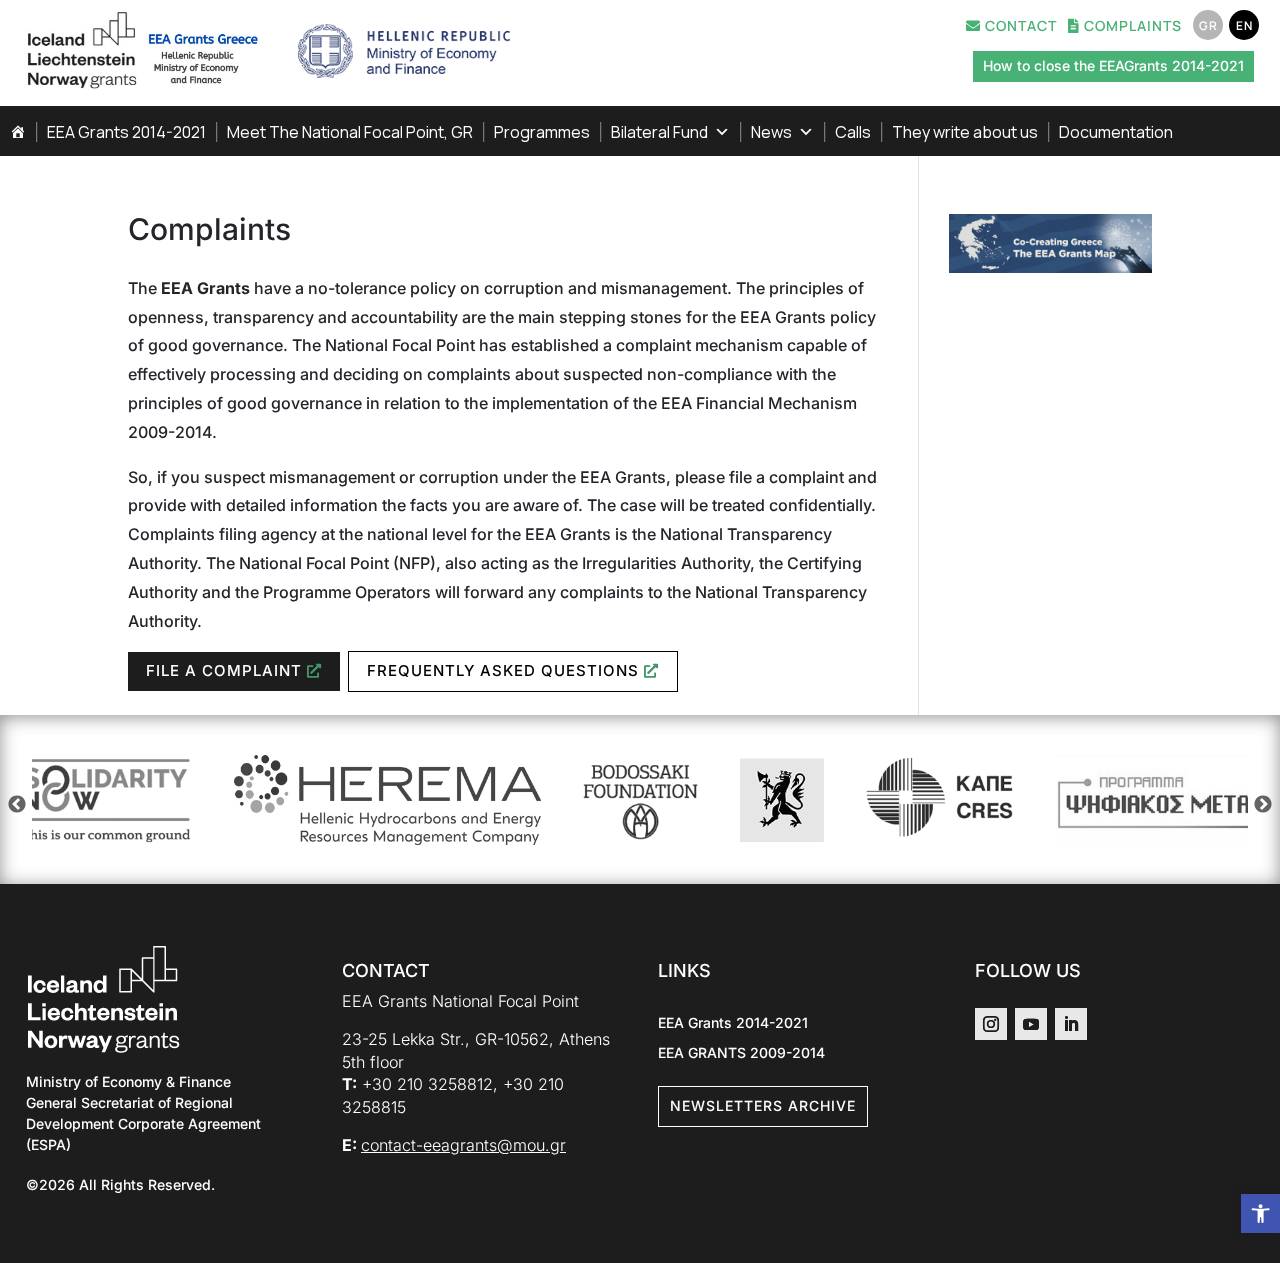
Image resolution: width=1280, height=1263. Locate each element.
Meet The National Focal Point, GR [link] (350, 132)
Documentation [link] (1116, 132)
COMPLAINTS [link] (1131, 27)
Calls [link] (853, 132)
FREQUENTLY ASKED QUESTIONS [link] (503, 670)
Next (1263, 805)
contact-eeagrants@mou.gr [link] (463, 1145)
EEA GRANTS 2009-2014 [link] (741, 1053)
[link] (1260, 1213)
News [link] (771, 132)
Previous (17, 805)
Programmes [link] (542, 132)
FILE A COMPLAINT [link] (224, 670)
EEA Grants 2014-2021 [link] (126, 132)
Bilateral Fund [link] (659, 132)
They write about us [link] (965, 132)
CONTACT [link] (1019, 27)
